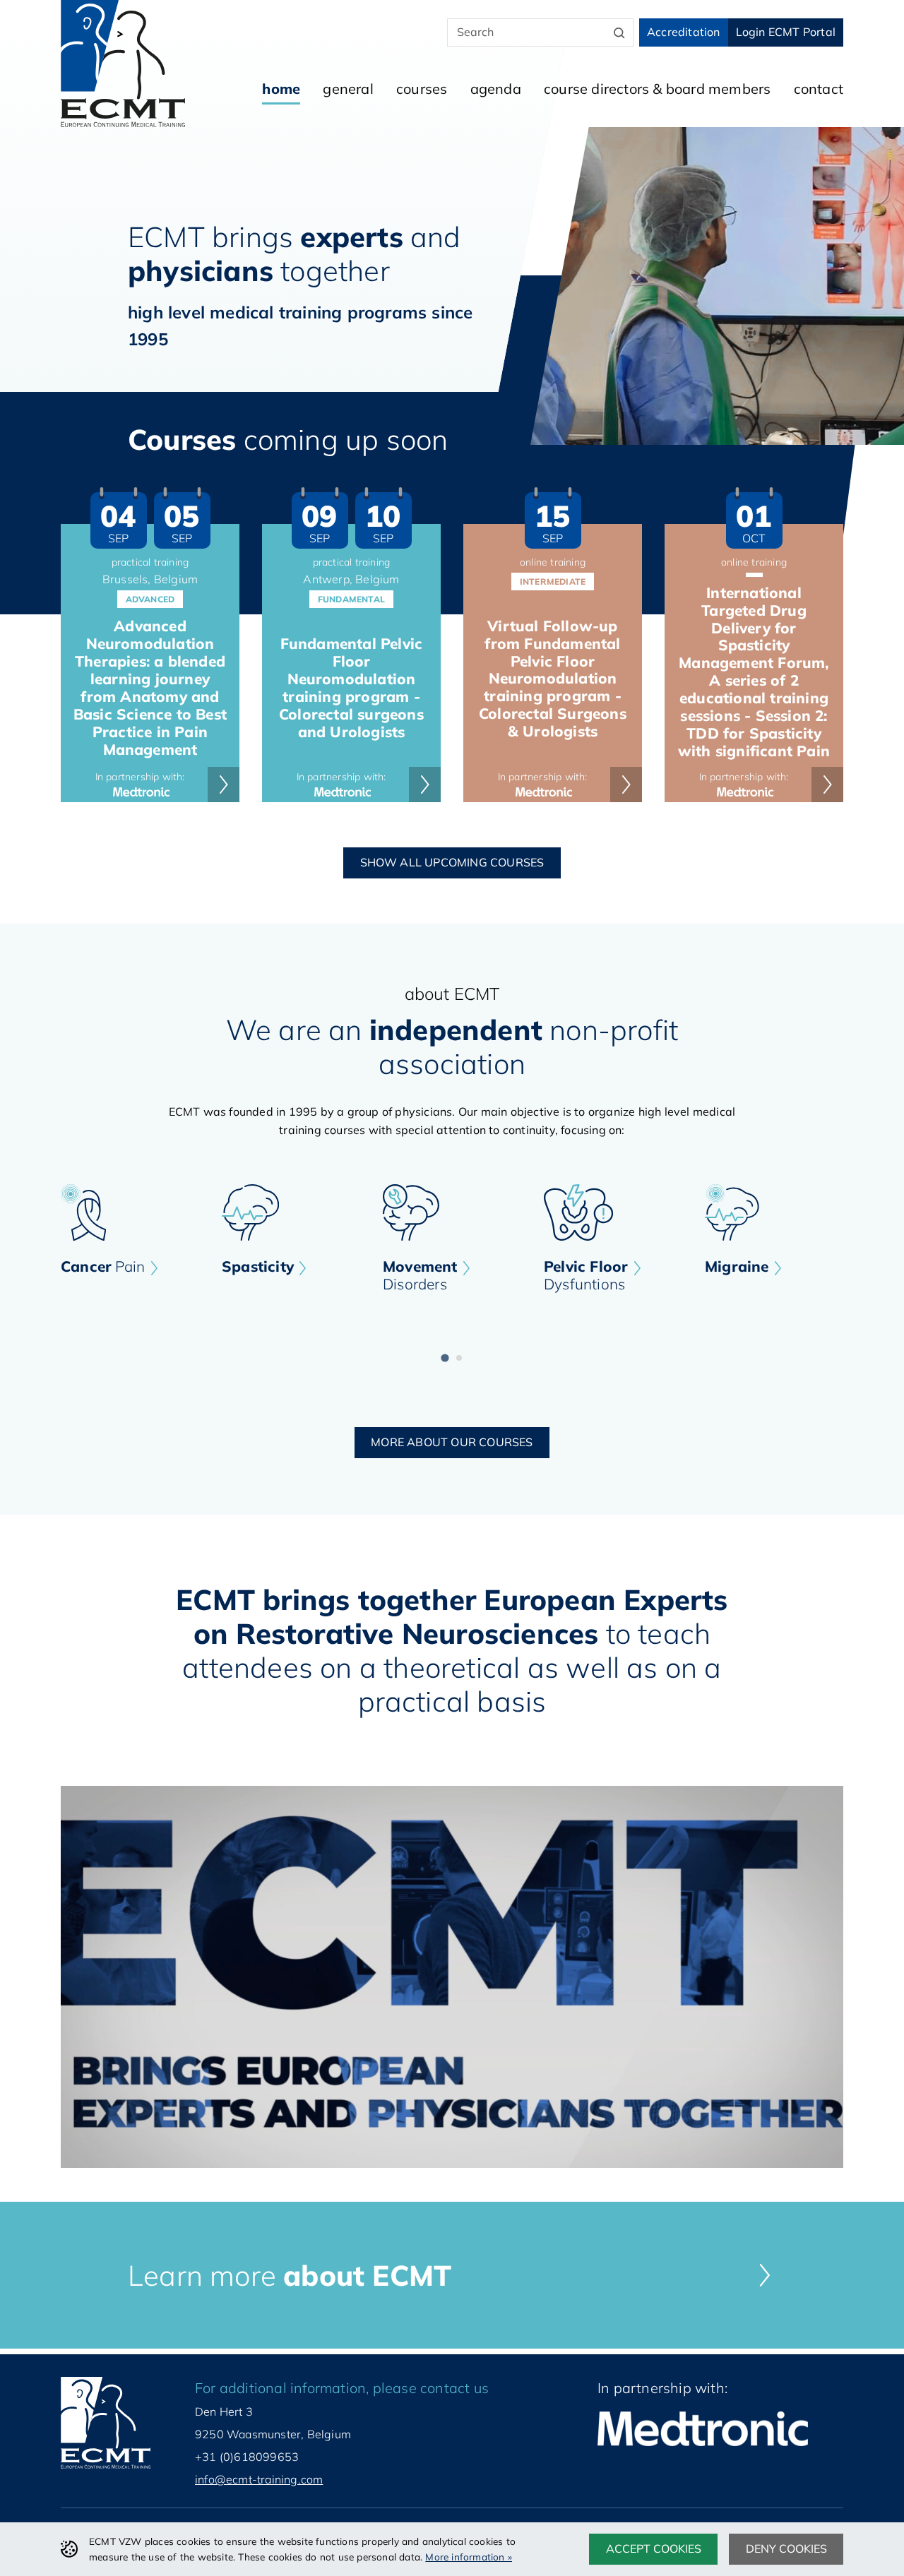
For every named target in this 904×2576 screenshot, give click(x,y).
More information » (469, 2557)
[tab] (445, 1358)
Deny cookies (786, 2548)
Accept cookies (654, 2548)
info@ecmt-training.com (259, 2479)
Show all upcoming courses (452, 862)
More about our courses (452, 1442)
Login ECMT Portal (786, 32)
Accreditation (684, 32)
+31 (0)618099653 (247, 2457)
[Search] (619, 32)
